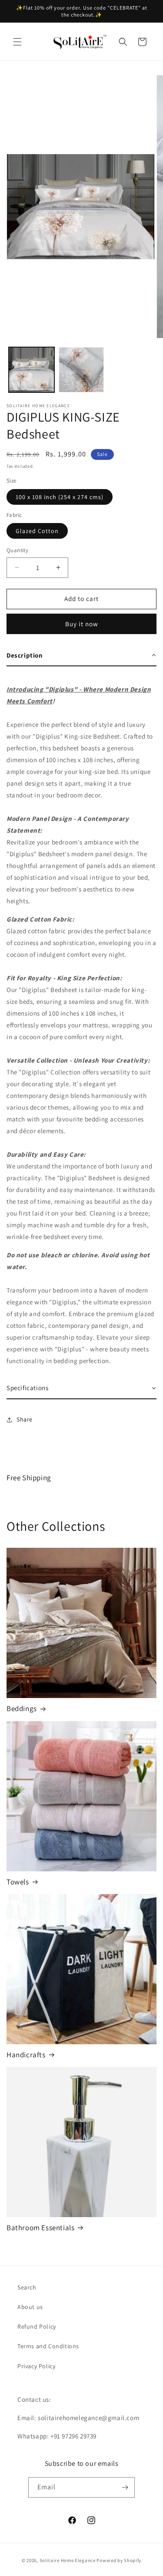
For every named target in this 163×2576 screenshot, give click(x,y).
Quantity (17, 550)
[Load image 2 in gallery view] (81, 370)
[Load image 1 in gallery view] (32, 370)
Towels (18, 1882)
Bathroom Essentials (40, 2228)
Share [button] (25, 1419)
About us (30, 2307)
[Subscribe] (125, 2487)
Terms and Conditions (48, 2346)
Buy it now (82, 624)
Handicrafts (26, 2055)
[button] (17, 42)
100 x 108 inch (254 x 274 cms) (60, 497)
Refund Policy (37, 2326)
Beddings (22, 1708)
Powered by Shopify (119, 2560)
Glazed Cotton (37, 531)
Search (27, 2287)
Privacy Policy (36, 2366)
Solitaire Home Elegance (68, 2560)
